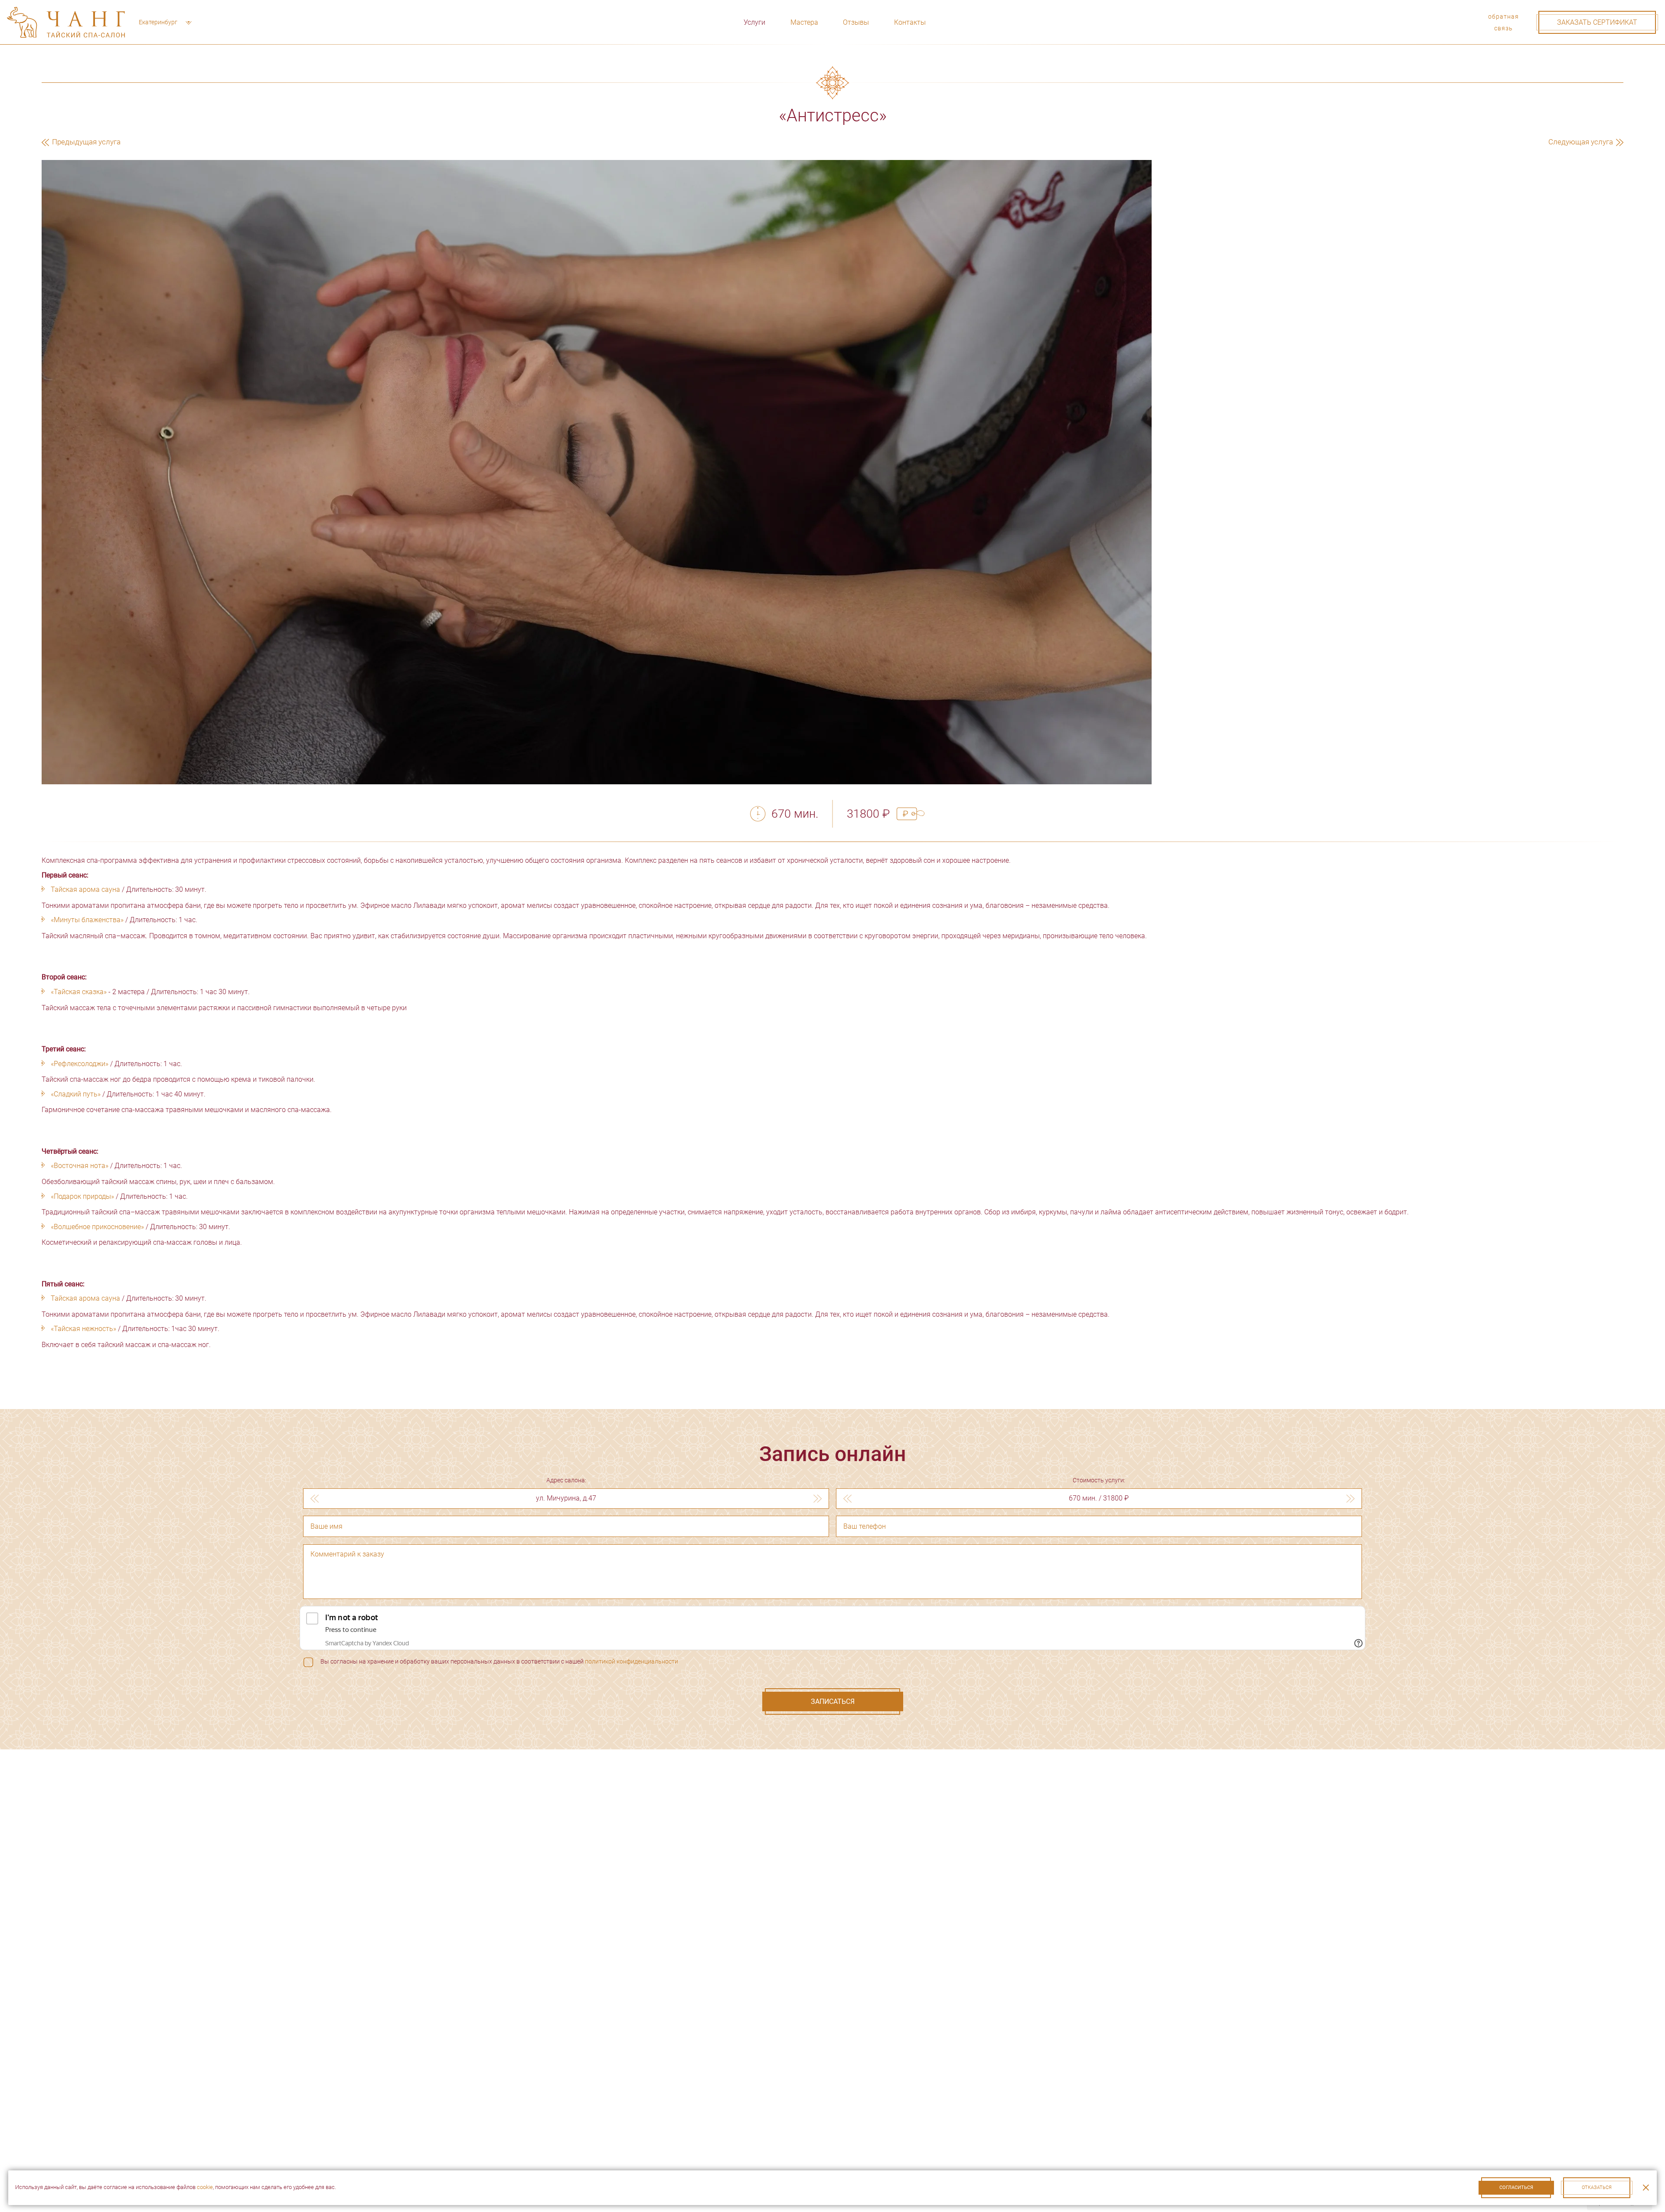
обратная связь (1504, 22)
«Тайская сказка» (79, 992)
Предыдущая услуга (85, 142)
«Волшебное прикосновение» (97, 1227)
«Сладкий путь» (76, 1094)
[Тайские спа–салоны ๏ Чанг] (66, 22)
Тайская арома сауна (85, 889)
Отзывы (856, 22)
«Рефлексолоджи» (80, 1064)
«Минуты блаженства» (87, 920)
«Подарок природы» (82, 1196)
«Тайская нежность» (83, 1329)
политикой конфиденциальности (632, 1661)
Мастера (804, 22)
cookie (205, 2187)
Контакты (910, 22)
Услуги (754, 22)
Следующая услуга (1582, 142)
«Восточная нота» (80, 1166)
